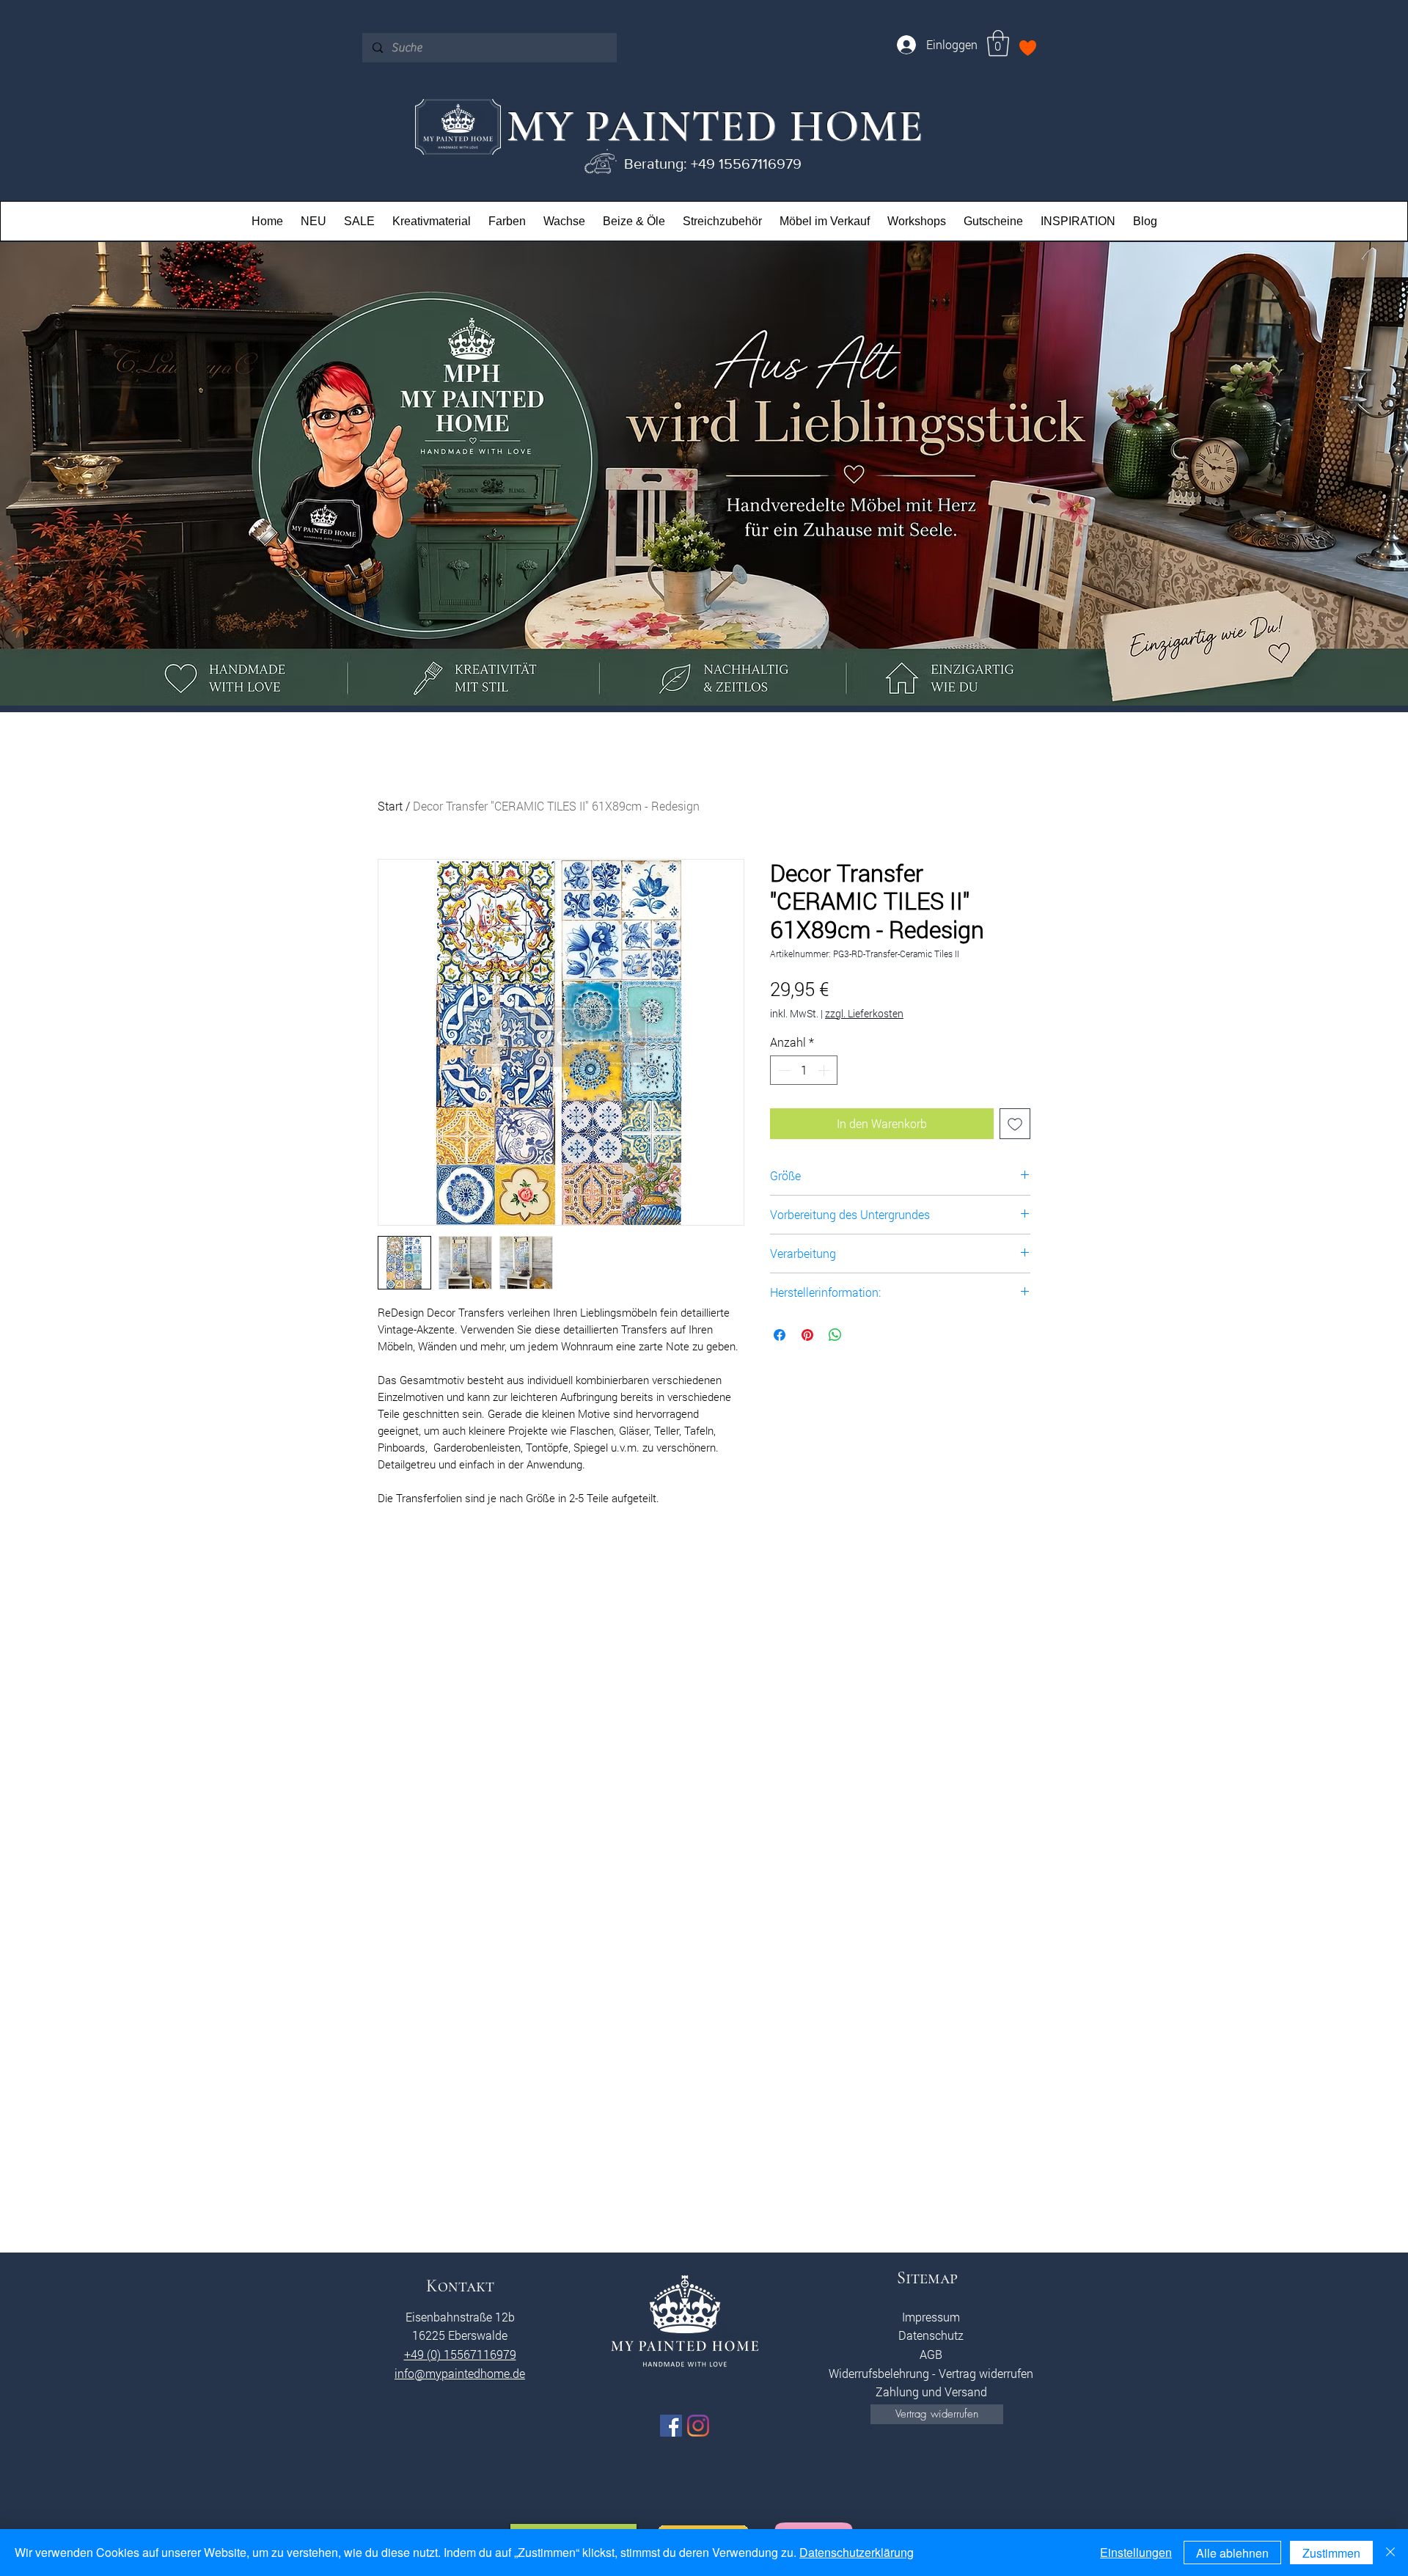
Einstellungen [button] (1136, 2552)
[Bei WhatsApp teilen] (835, 1335)
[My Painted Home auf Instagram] (698, 2426)
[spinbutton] (804, 1070)
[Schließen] (1390, 2553)
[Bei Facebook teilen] (780, 1335)
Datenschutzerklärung (857, 2552)
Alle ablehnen (1232, 2553)
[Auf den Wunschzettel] (1015, 1124)
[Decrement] (782, 1070)
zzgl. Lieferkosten (864, 1013)
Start (390, 806)
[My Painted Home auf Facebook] (671, 2426)
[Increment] (825, 1070)
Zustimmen (1331, 2553)
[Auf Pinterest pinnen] (807, 1335)
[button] (998, 43)
